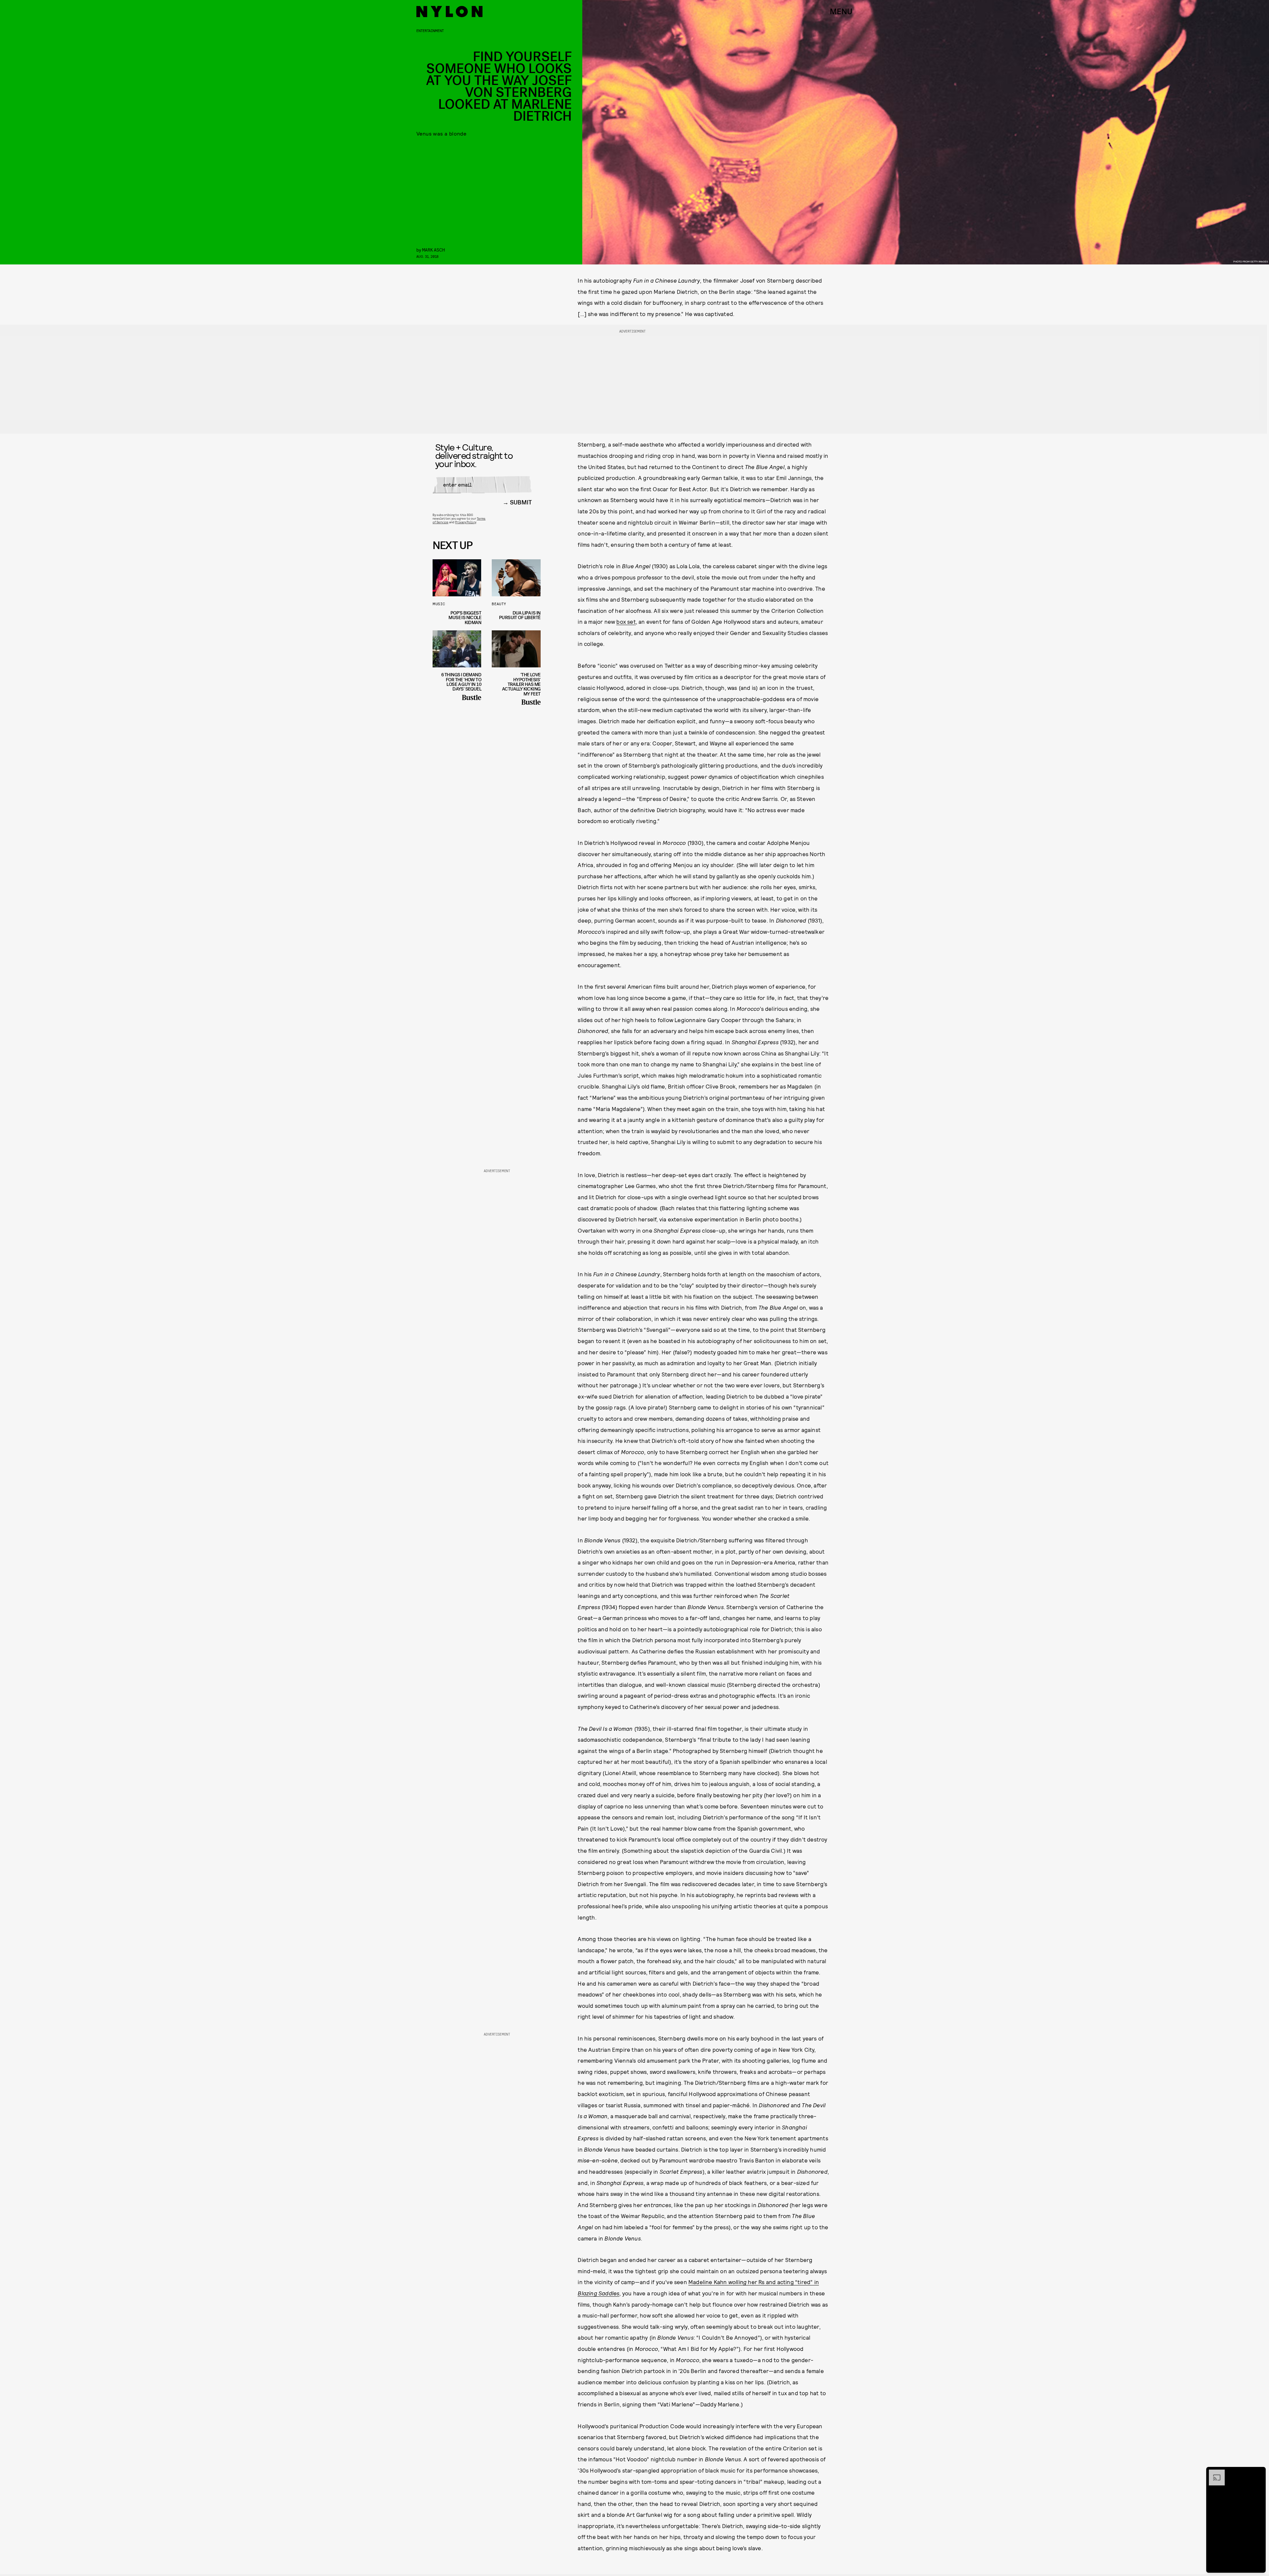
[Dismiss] (1258, 2473)
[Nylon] (449, 12)
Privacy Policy (465, 522)
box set (626, 621)
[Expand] (1213, 2473)
